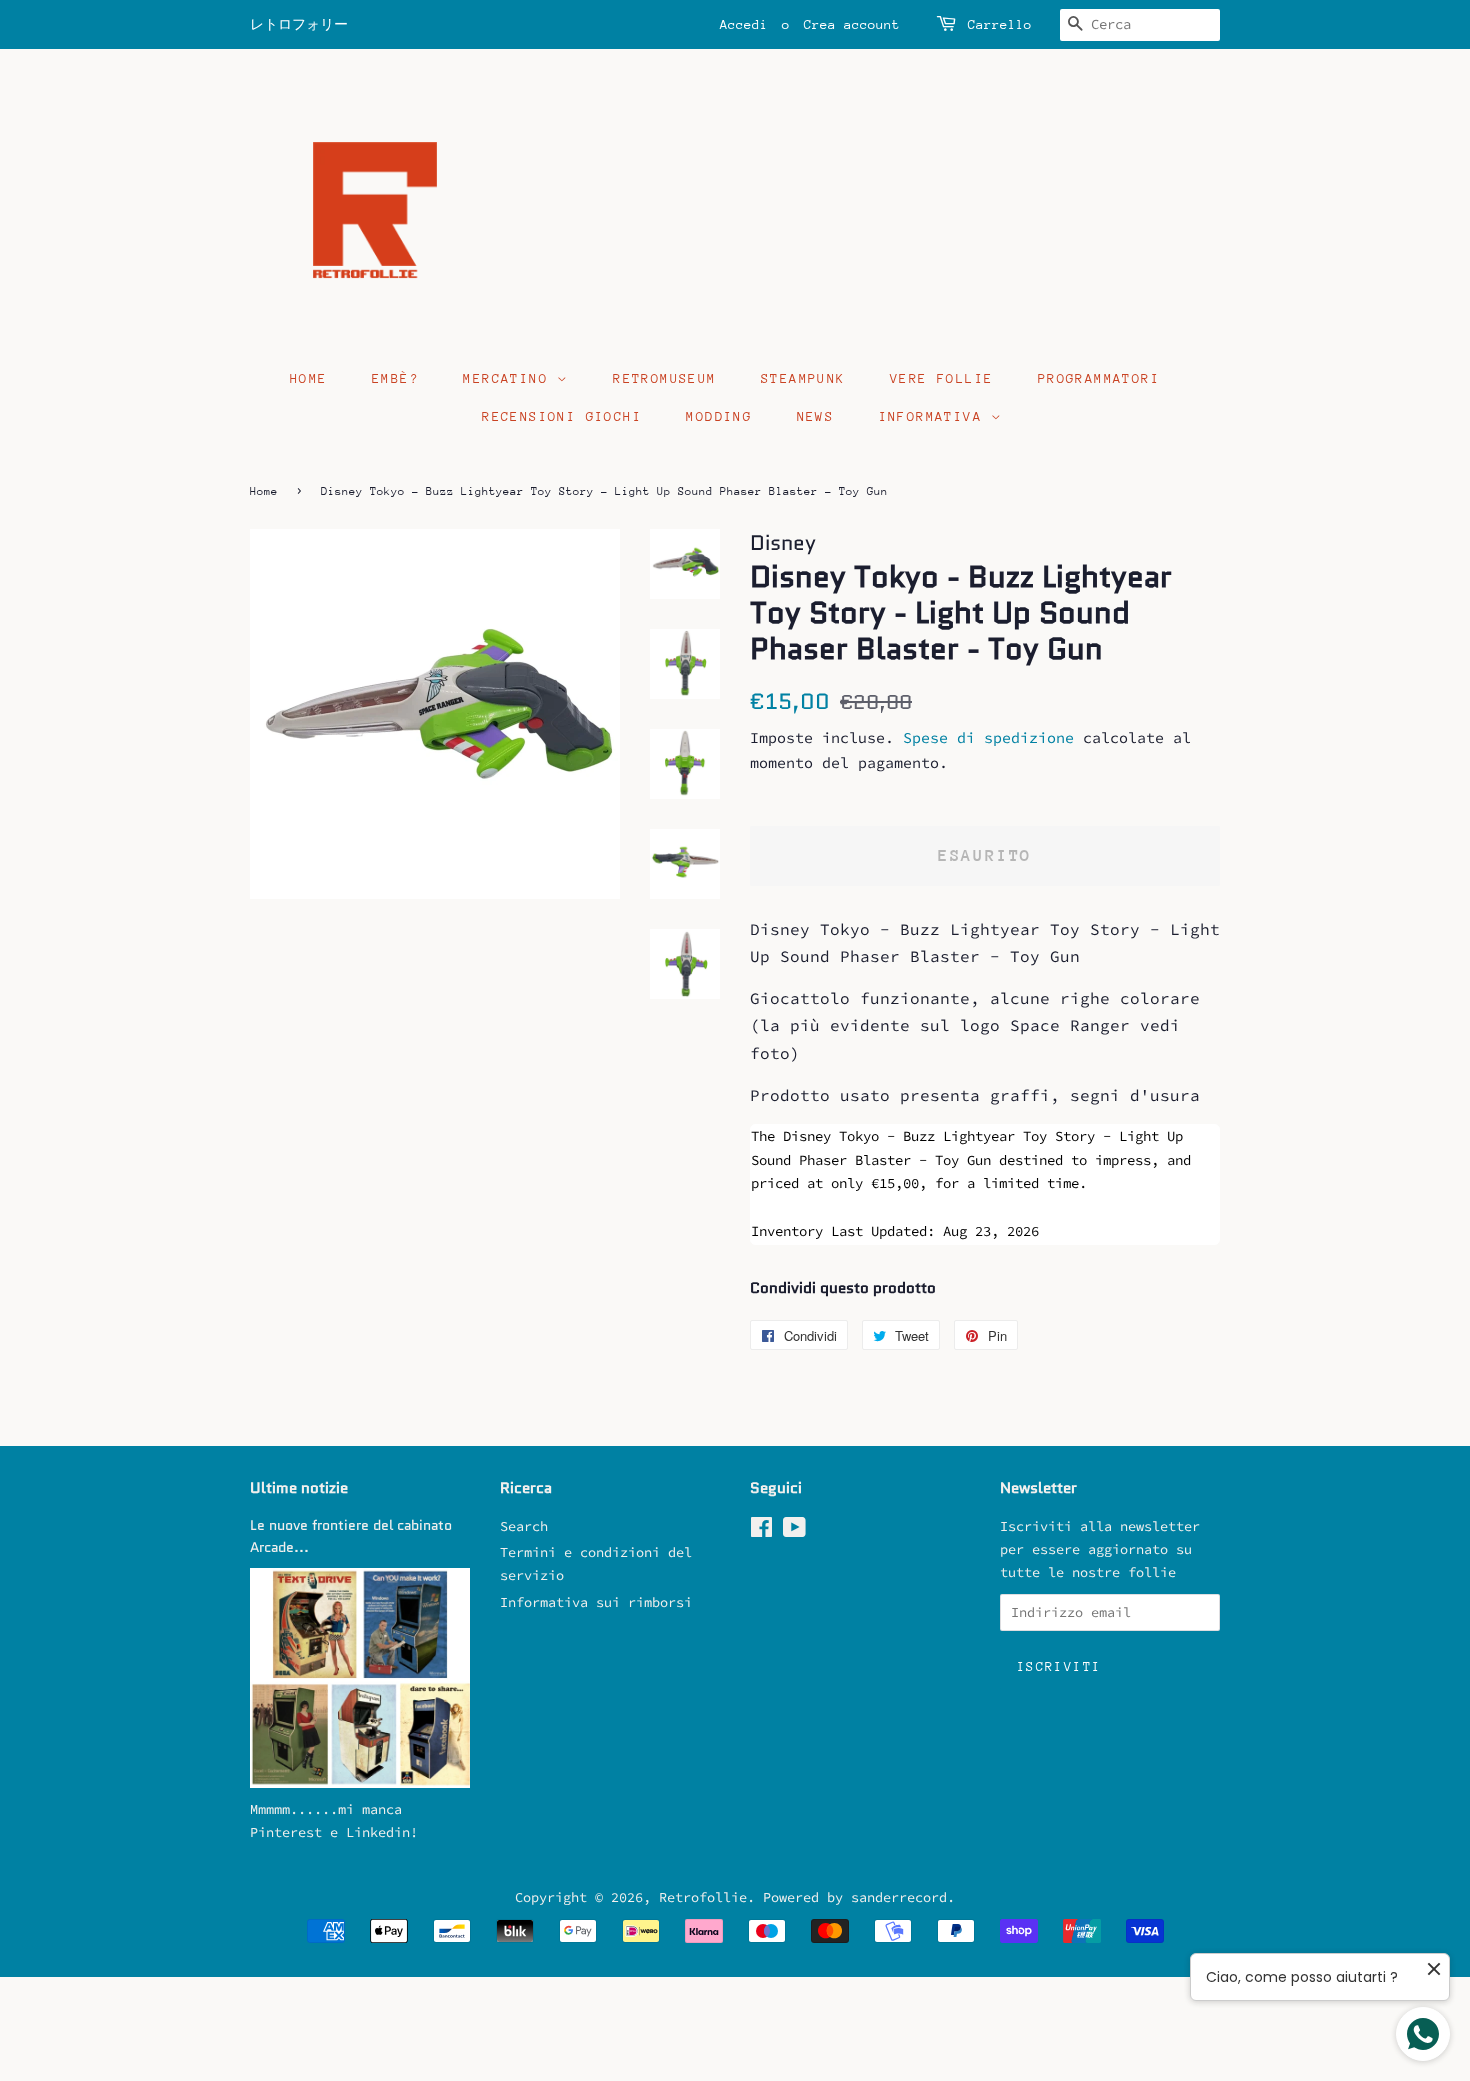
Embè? (395, 378)
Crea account (852, 24)
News (816, 416)
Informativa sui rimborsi (596, 1602)
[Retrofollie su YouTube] (794, 1531)
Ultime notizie (299, 1488)
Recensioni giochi (562, 416)
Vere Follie (941, 378)
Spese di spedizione (988, 737)
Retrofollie (703, 1897)
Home (309, 378)
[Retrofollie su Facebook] (761, 1531)
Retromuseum (664, 378)
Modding (719, 416)
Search (524, 1526)
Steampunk (803, 378)
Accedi (744, 24)
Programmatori (1099, 378)
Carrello (1000, 24)
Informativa (935, 416)
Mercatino (510, 378)
